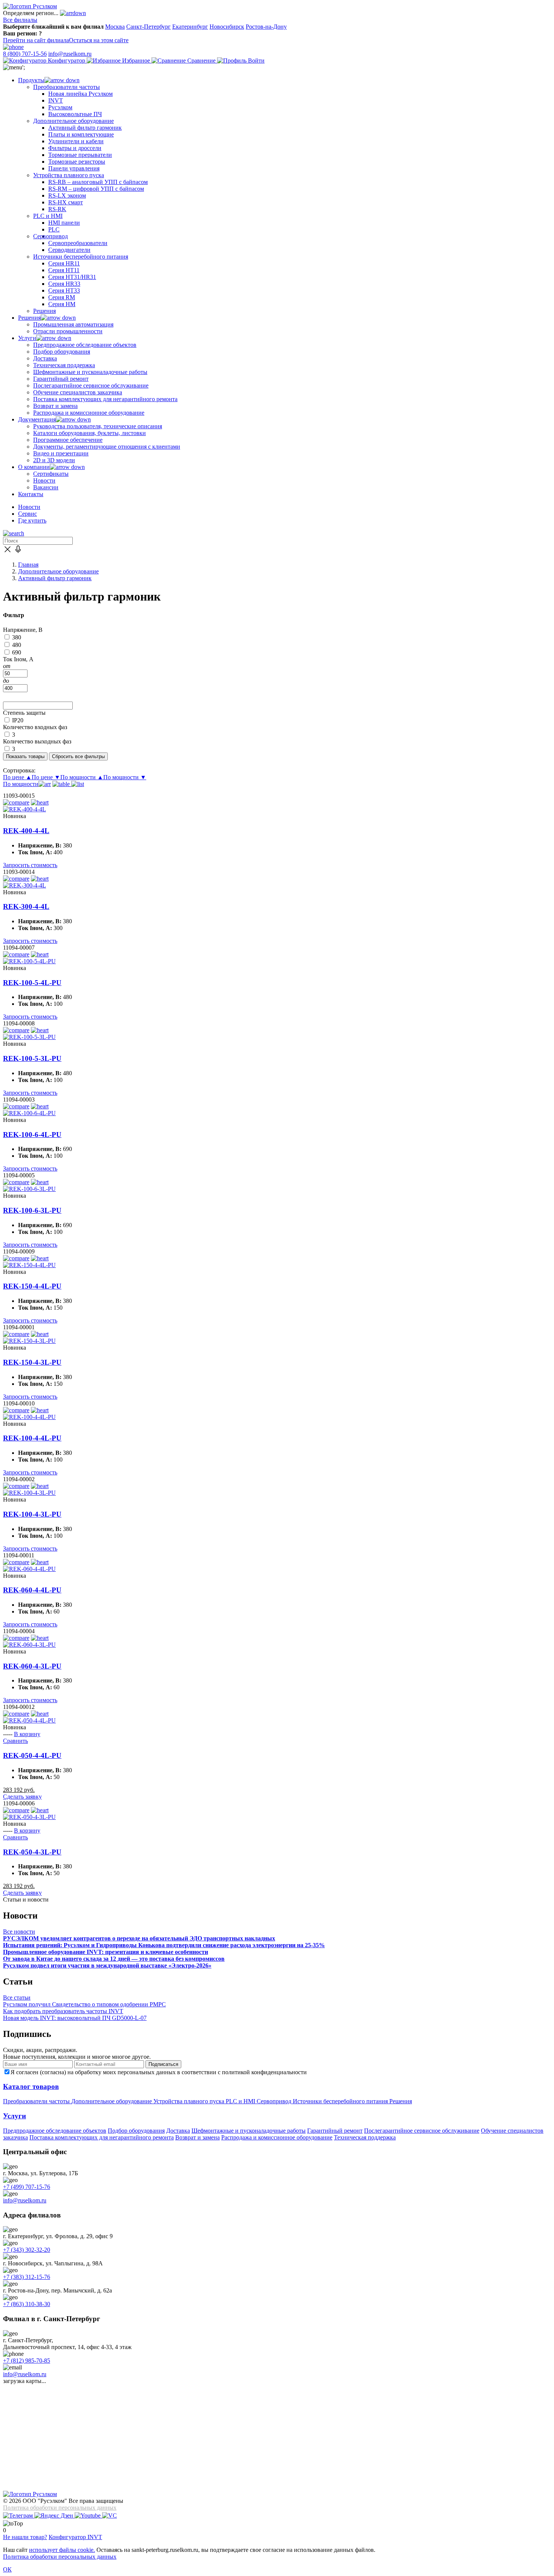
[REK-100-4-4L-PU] (29, 1417)
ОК (7, 2569)
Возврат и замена (197, 2137)
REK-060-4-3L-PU (32, 1666)
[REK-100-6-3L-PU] (29, 1189)
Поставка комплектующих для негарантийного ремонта (102, 2137)
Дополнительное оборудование (58, 571)
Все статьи (17, 1998)
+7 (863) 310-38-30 (27, 2304)
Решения (401, 2101)
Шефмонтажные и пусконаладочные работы (249, 2131)
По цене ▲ (17, 777)
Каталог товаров (31, 2086)
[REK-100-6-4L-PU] (29, 1113)
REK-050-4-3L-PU (32, 1852)
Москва (115, 27)
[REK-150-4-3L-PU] (29, 1341)
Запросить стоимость (30, 865)
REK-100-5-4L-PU (32, 983)
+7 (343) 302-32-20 (27, 2250)
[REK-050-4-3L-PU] (29, 1817)
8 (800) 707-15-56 (25, 54)
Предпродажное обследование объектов (55, 2131)
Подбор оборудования (136, 2131)
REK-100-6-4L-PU (32, 1135)
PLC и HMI (241, 2101)
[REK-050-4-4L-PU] (29, 1720)
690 (17, 652)
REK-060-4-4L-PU (32, 1590)
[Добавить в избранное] (40, 802)
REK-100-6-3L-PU (32, 1210)
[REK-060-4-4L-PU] (29, 1569)
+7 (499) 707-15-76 (27, 2187)
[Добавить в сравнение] (16, 802)
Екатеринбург (190, 27)
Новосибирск (227, 27)
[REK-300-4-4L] (24, 885)
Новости (29, 507)
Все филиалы (20, 20)
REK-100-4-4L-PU (32, 1438)
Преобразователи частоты (37, 2101)
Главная (28, 565)
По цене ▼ (46, 777)
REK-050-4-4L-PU (32, 1755)
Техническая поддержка (365, 2137)
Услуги (15, 2116)
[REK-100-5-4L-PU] (29, 961)
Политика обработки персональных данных (60, 2508)
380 (17, 637)
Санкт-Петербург (148, 27)
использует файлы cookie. (62, 2550)
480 (17, 645)
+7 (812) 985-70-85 (27, 2361)
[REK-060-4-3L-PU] (29, 1645)
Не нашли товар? (25, 2537)
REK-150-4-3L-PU (32, 1362)
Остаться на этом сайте (99, 40)
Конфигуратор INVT (75, 2537)
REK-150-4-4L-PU (32, 1286)
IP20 (18, 720)
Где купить (32, 520)
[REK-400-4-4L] (24, 809)
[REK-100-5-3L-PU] (29, 1037)
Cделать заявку (22, 1797)
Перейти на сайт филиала (36, 40)
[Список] (78, 784)
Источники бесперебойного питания (341, 2101)
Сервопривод (275, 2101)
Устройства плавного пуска (190, 2101)
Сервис (28, 514)
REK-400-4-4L (26, 831)
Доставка (178, 2131)
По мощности (21, 784)
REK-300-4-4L (26, 906)
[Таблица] (62, 784)
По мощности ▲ (82, 777)
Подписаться (163, 2064)
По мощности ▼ (125, 777)
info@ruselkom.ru (70, 54)
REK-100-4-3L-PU (32, 1514)
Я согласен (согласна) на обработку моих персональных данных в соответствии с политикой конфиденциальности (159, 2072)
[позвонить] (13, 47)
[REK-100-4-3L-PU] (29, 1493)
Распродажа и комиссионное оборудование (277, 2137)
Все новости (19, 1932)
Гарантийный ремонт (335, 2131)
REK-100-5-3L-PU (32, 1058)
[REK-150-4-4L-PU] (29, 1265)
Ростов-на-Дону (266, 27)
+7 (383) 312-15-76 (27, 2277)
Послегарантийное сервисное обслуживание (422, 2131)
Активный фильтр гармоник (55, 578)
